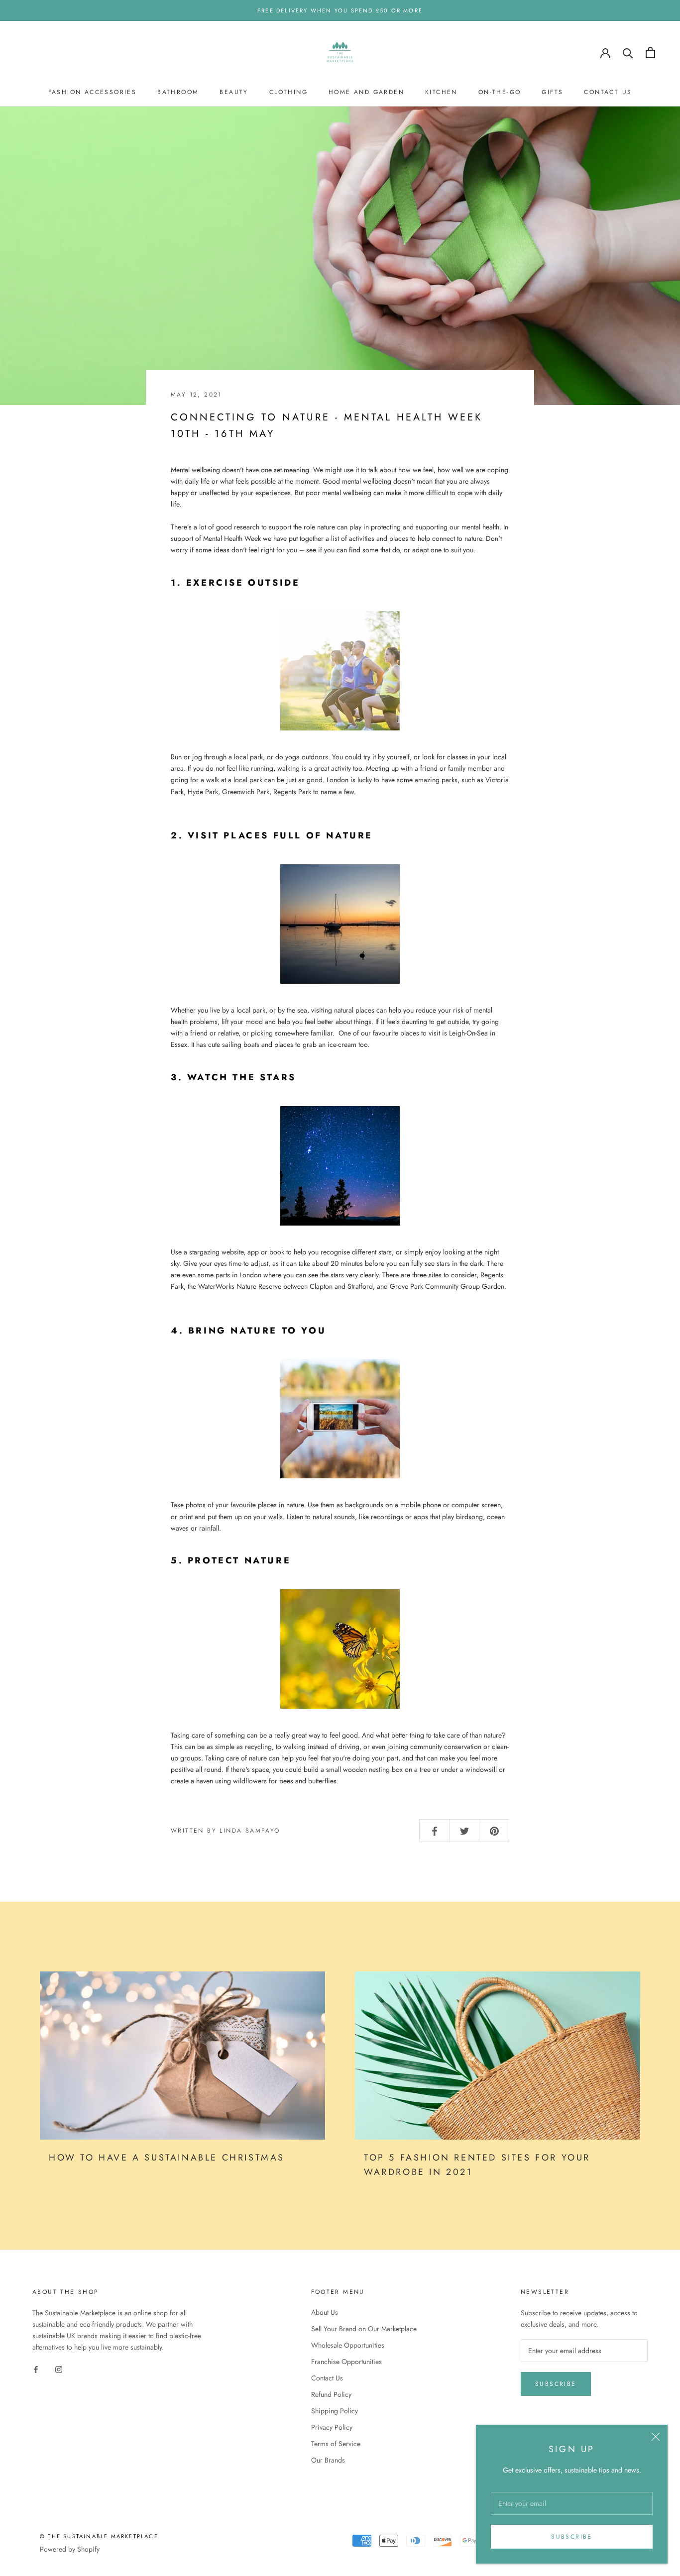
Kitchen (441, 92)
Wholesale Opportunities (348, 2345)
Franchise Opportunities (346, 2362)
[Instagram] (59, 2369)
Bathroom (178, 92)
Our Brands (328, 2460)
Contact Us (608, 92)
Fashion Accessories (93, 92)
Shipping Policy (335, 2411)
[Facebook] (36, 2369)
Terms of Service (336, 2444)
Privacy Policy (332, 2427)
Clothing (288, 92)
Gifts (552, 92)
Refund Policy (331, 2394)
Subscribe (572, 2537)
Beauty (234, 92)
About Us (325, 2312)
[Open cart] (650, 52)
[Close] (656, 2437)
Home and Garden (366, 92)
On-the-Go (500, 92)
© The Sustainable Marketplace (99, 2536)
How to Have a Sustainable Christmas (169, 2158)
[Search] (628, 52)
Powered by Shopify (70, 2549)
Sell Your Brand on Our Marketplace (364, 2329)
